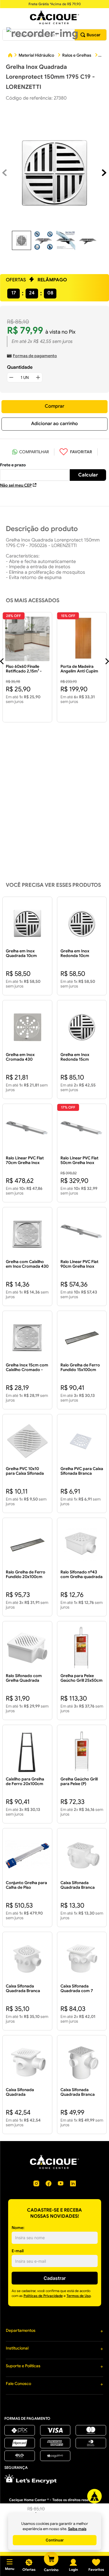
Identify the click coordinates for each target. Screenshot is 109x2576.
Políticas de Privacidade (43, 2296)
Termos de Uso (79, 2296)
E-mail (18, 2251)
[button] (42, 33)
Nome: (18, 2228)
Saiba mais (77, 2529)
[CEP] (35, 472)
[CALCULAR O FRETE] (88, 475)
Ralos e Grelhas (77, 55)
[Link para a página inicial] (10, 56)
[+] (38, 377)
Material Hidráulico (36, 55)
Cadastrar (55, 2278)
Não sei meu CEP (16, 485)
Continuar (55, 2540)
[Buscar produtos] (91, 35)
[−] (11, 377)
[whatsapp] (31, 452)
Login (73, 2569)
